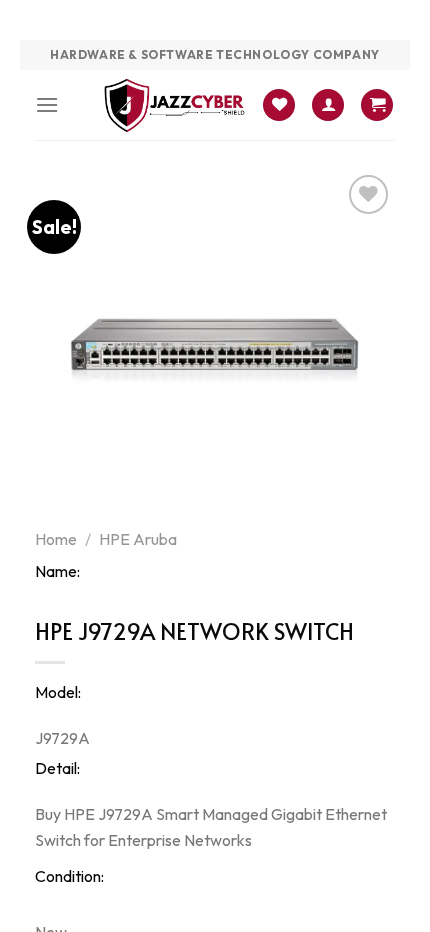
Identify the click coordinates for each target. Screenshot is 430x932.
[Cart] (377, 105)
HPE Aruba (138, 539)
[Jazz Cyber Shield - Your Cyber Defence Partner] (174, 105)
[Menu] (47, 104)
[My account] (328, 105)
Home (56, 539)
